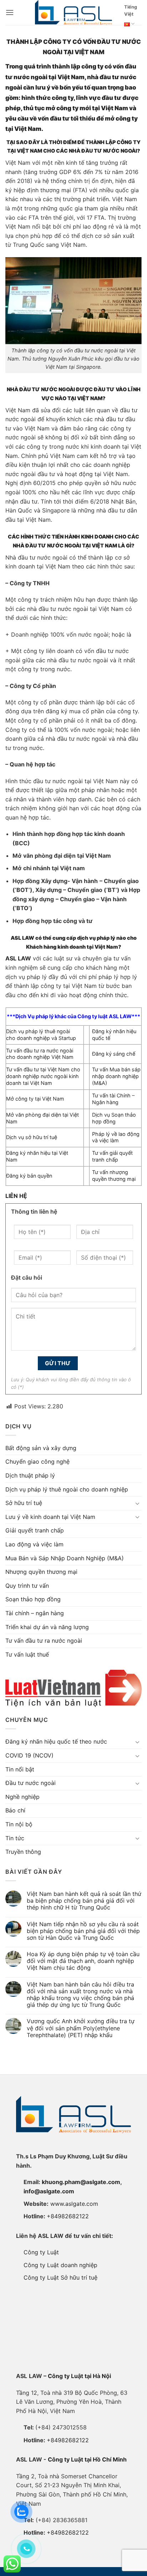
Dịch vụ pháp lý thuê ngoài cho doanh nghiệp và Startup (41, 1035)
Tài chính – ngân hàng (35, 1613)
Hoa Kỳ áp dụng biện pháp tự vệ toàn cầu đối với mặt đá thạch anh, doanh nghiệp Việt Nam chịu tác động (83, 1961)
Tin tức (15, 1838)
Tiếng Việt (131, 11)
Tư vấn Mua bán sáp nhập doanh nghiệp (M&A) (116, 1076)
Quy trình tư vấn (27, 1586)
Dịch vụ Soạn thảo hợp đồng (114, 1118)
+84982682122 (68, 2216)
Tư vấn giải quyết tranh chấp (112, 1156)
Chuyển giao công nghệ (37, 1462)
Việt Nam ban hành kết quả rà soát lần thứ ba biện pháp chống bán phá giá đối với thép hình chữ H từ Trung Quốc (84, 1901)
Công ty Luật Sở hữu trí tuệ (60, 2277)
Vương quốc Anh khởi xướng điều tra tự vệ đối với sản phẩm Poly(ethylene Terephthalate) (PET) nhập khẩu (81, 2028)
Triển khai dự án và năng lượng (47, 1627)
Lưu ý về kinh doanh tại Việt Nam (50, 1517)
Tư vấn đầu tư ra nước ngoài (44, 1641)
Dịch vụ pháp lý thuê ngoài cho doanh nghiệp (67, 1489)
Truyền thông (23, 1852)
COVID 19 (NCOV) (29, 1755)
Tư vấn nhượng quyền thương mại (114, 1175)
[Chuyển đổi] (137, 1503)
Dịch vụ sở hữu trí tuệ (32, 1137)
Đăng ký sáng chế (114, 1054)
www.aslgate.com (74, 2204)
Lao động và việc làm (34, 1544)
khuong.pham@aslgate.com (81, 2182)
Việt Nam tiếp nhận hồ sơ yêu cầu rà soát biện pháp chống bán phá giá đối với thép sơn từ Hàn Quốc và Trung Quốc (83, 1931)
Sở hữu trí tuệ (24, 1503)
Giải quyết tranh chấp (35, 1530)
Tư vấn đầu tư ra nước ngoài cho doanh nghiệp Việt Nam (40, 1054)
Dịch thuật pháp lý (30, 1475)
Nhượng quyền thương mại (41, 1572)
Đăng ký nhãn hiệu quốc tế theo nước (56, 1741)
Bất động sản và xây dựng (41, 1448)
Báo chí (15, 1810)
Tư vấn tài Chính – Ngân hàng (113, 1099)
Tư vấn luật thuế (27, 1654)
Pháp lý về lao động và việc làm (116, 1137)
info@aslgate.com (49, 2191)
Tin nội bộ (19, 1824)
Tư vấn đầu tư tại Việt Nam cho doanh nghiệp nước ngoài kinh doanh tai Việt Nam (43, 1076)
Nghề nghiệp (22, 1797)
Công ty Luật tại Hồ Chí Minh (87, 2459)
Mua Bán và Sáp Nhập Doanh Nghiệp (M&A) (65, 1558)
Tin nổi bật (20, 1769)
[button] (10, 12)
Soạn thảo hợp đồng (33, 1599)
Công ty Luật (41, 2252)
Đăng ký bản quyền (29, 1176)
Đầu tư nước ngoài (31, 1783)
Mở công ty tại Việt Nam (35, 1099)
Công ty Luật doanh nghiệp (60, 2265)
